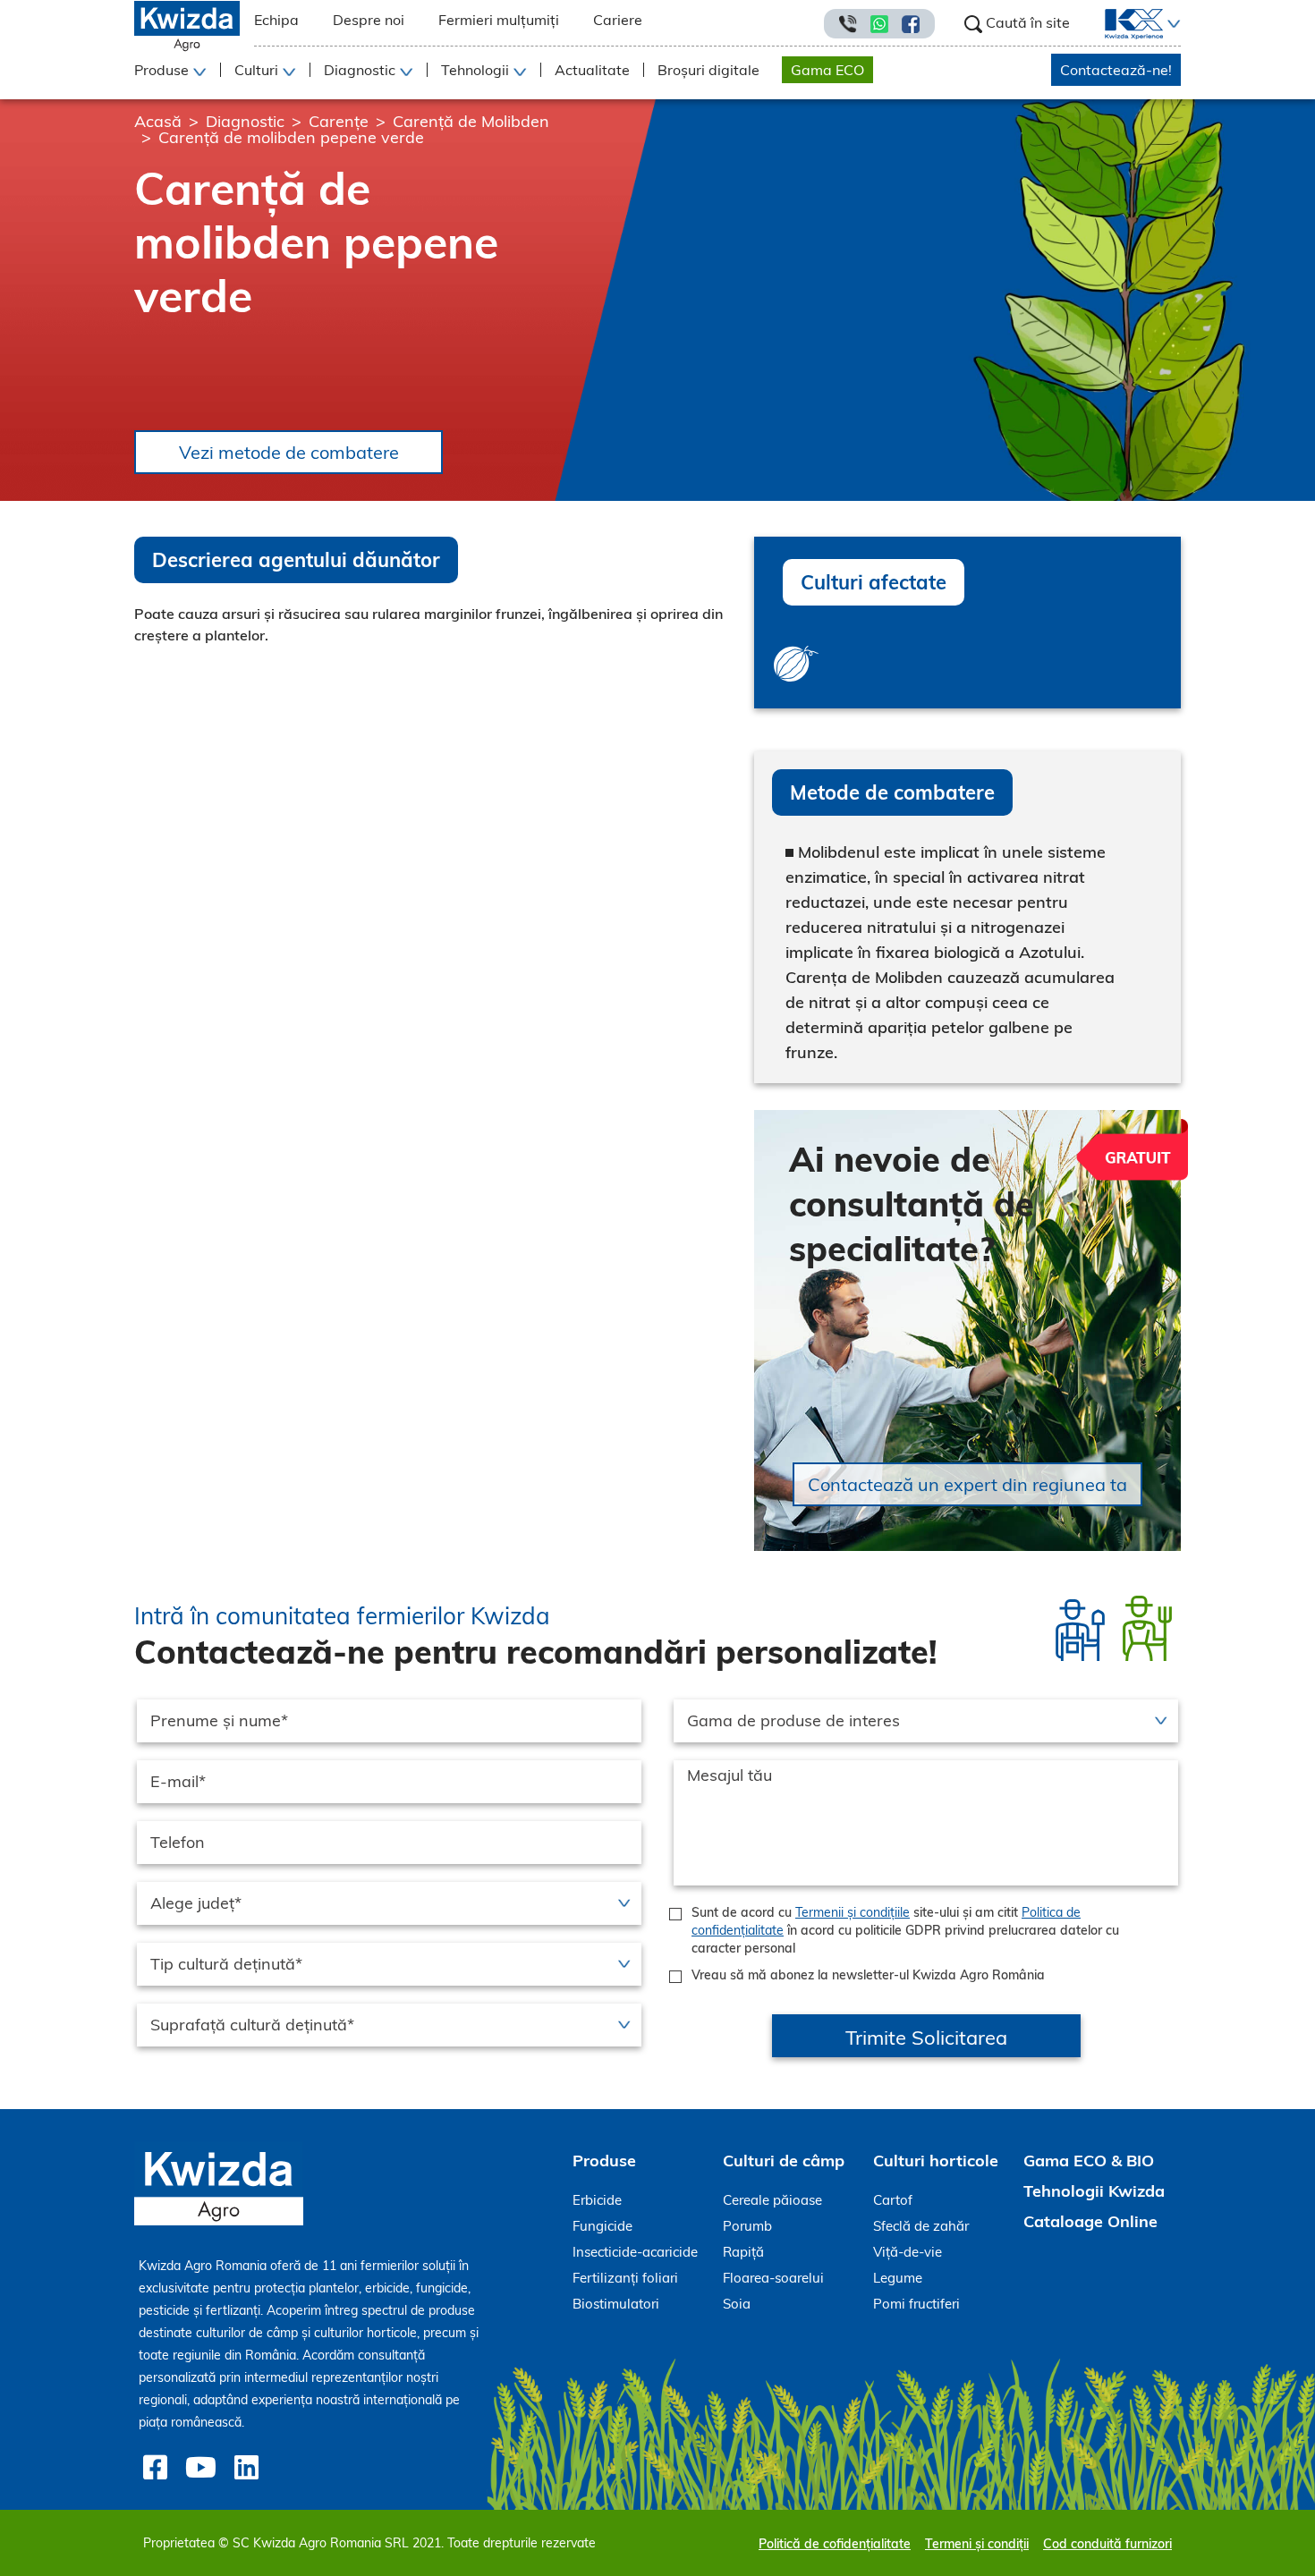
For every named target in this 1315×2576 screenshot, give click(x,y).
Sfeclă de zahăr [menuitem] (921, 2226)
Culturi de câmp (784, 2161)
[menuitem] (1123, 24)
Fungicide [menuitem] (602, 2226)
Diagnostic (245, 121)
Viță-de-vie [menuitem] (908, 2252)
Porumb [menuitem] (747, 2226)
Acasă (158, 121)
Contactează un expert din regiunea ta (967, 1484)
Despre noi (369, 20)
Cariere (618, 20)
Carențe (339, 121)
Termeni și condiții (977, 2544)
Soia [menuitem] (737, 2304)
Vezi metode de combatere (289, 452)
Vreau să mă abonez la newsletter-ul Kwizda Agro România (868, 1975)
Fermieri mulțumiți (499, 20)
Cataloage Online (1090, 2221)
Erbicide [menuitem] (597, 2200)
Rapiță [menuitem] (743, 2252)
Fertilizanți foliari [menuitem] (625, 2278)
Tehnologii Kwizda (1094, 2191)
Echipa (276, 20)
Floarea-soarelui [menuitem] (773, 2278)
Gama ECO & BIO (1089, 2161)
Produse (604, 2161)
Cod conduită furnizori (1107, 2544)
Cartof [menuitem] (893, 2200)
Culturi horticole (936, 2161)
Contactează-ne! (1116, 70)
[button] (1172, 24)
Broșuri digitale (708, 70)
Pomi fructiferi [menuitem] (916, 2304)
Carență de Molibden (471, 121)
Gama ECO (827, 70)
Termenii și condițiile (853, 1912)
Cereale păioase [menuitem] (772, 2200)
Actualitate (592, 70)
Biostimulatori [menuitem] (616, 2304)
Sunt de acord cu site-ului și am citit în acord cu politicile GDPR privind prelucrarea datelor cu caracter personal (905, 1930)
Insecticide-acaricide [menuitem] (635, 2252)
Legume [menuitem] (898, 2278)
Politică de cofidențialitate (835, 2544)
